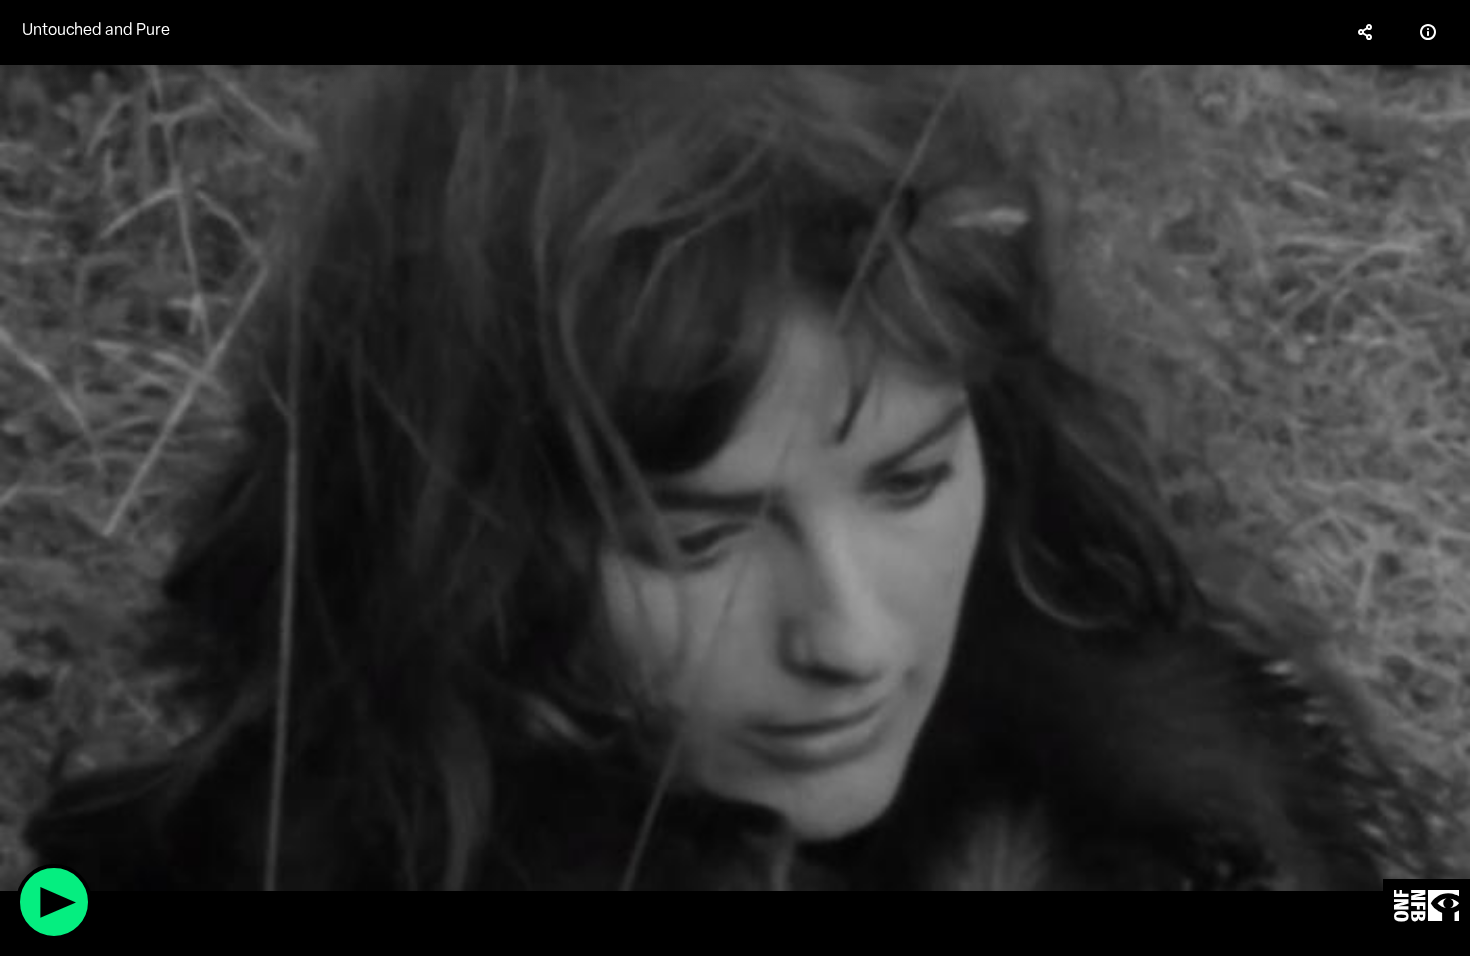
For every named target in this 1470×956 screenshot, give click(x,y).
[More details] (1428, 32)
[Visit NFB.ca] (1426, 906)
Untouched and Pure (96, 29)
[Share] (1366, 32)
